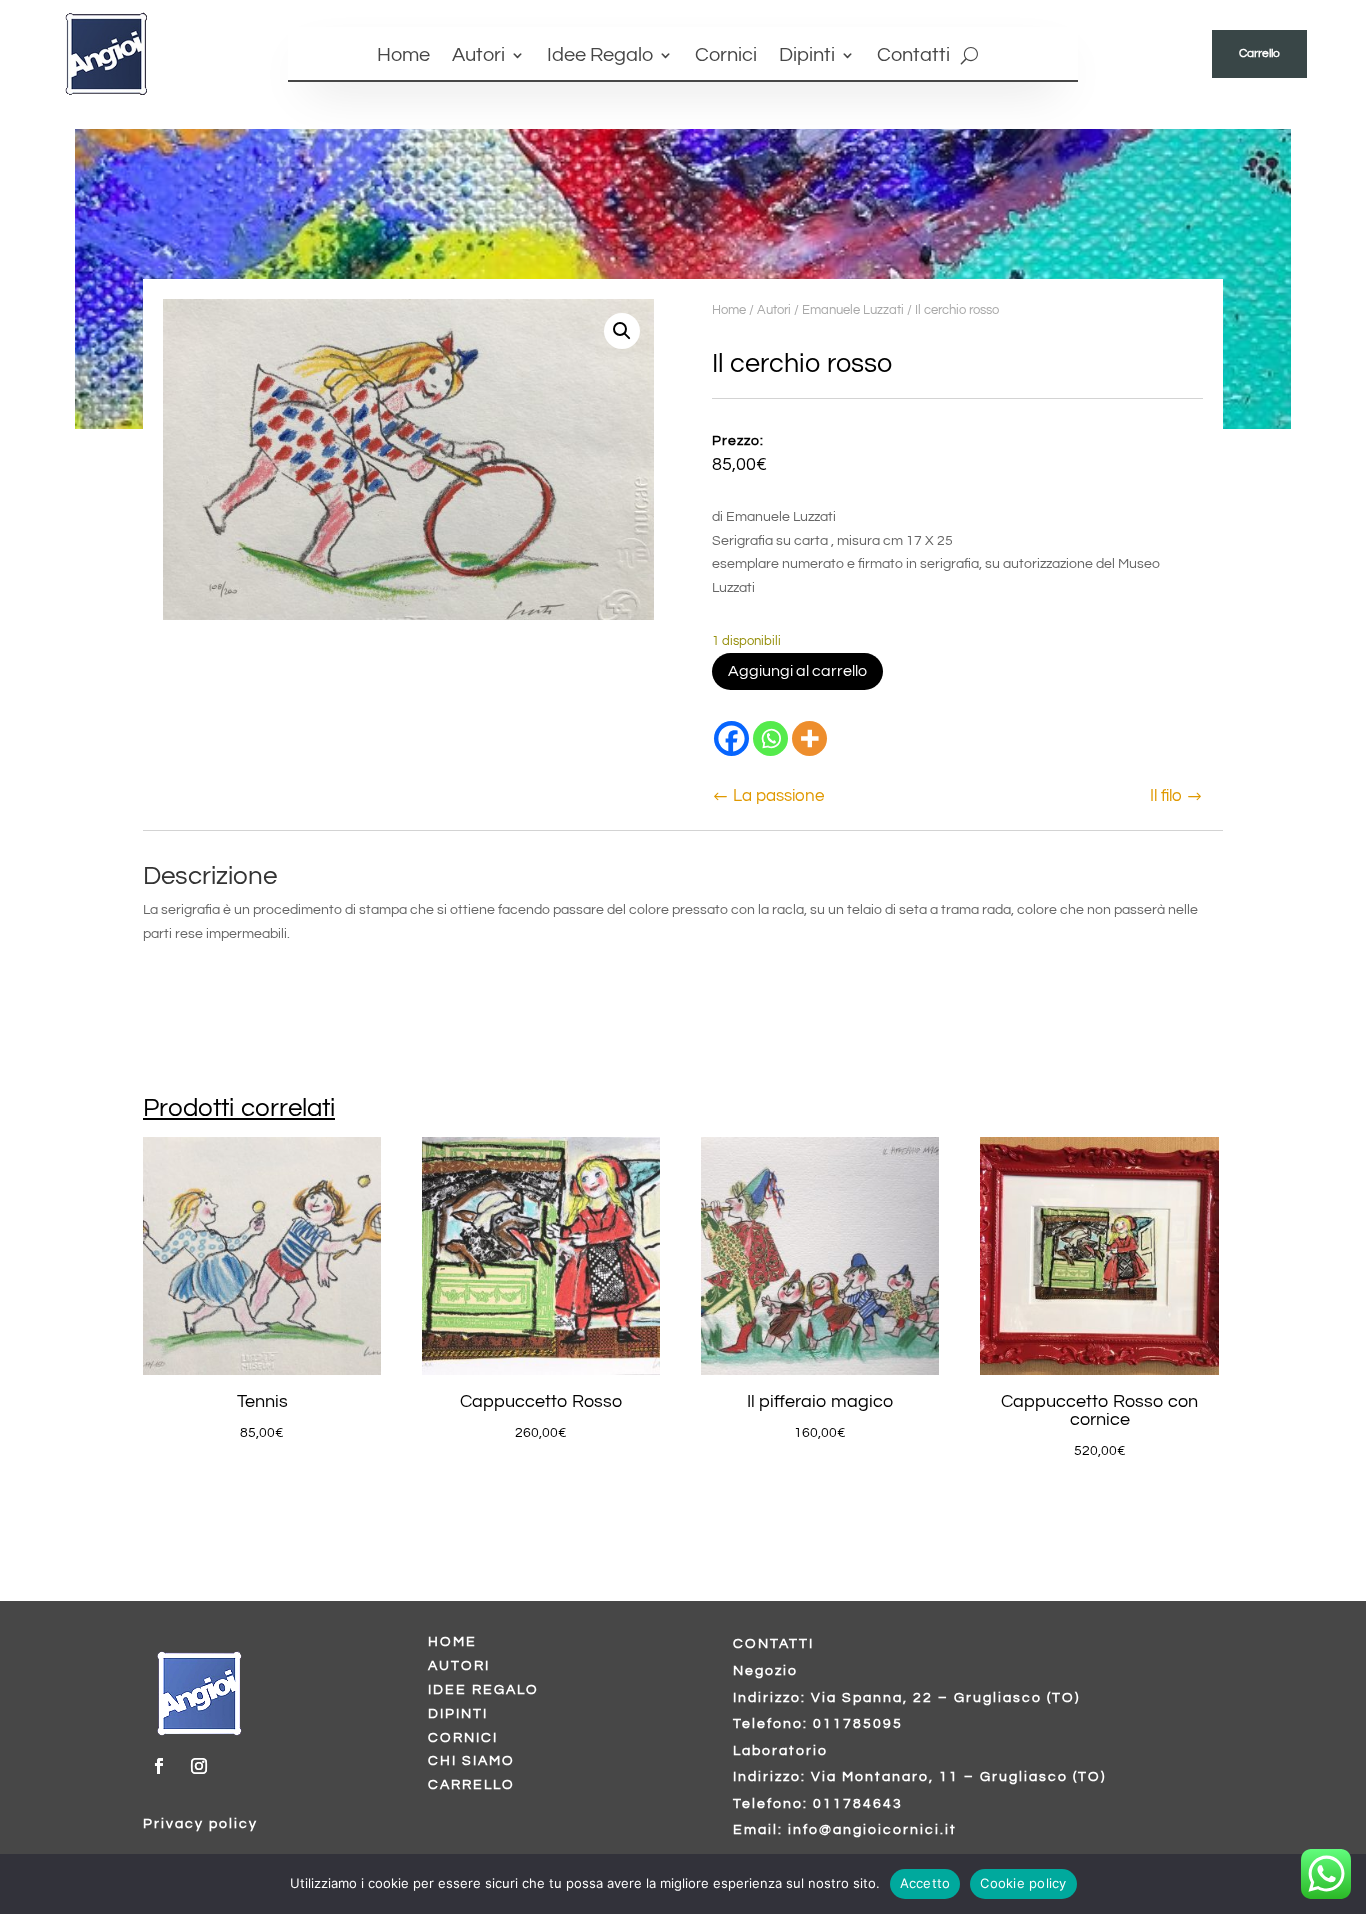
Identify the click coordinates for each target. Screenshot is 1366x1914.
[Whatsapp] (770, 738)
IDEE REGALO (483, 1690)
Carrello (1259, 53)
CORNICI (463, 1738)
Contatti (913, 56)
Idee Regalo (600, 56)
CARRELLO (471, 1785)
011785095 (858, 1724)
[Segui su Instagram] (199, 1766)
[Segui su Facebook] (159, 1766)
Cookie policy (1023, 1883)
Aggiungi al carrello (797, 671)
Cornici (726, 56)
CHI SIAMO (471, 1761)
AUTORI (459, 1666)
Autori (478, 56)
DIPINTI (458, 1714)
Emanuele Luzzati (853, 310)
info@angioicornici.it (872, 1830)
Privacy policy (200, 1824)
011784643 (858, 1804)
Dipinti (807, 56)
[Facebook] (731, 738)
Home (403, 56)
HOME (452, 1642)
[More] (809, 738)
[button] (622, 331)
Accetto (925, 1883)
